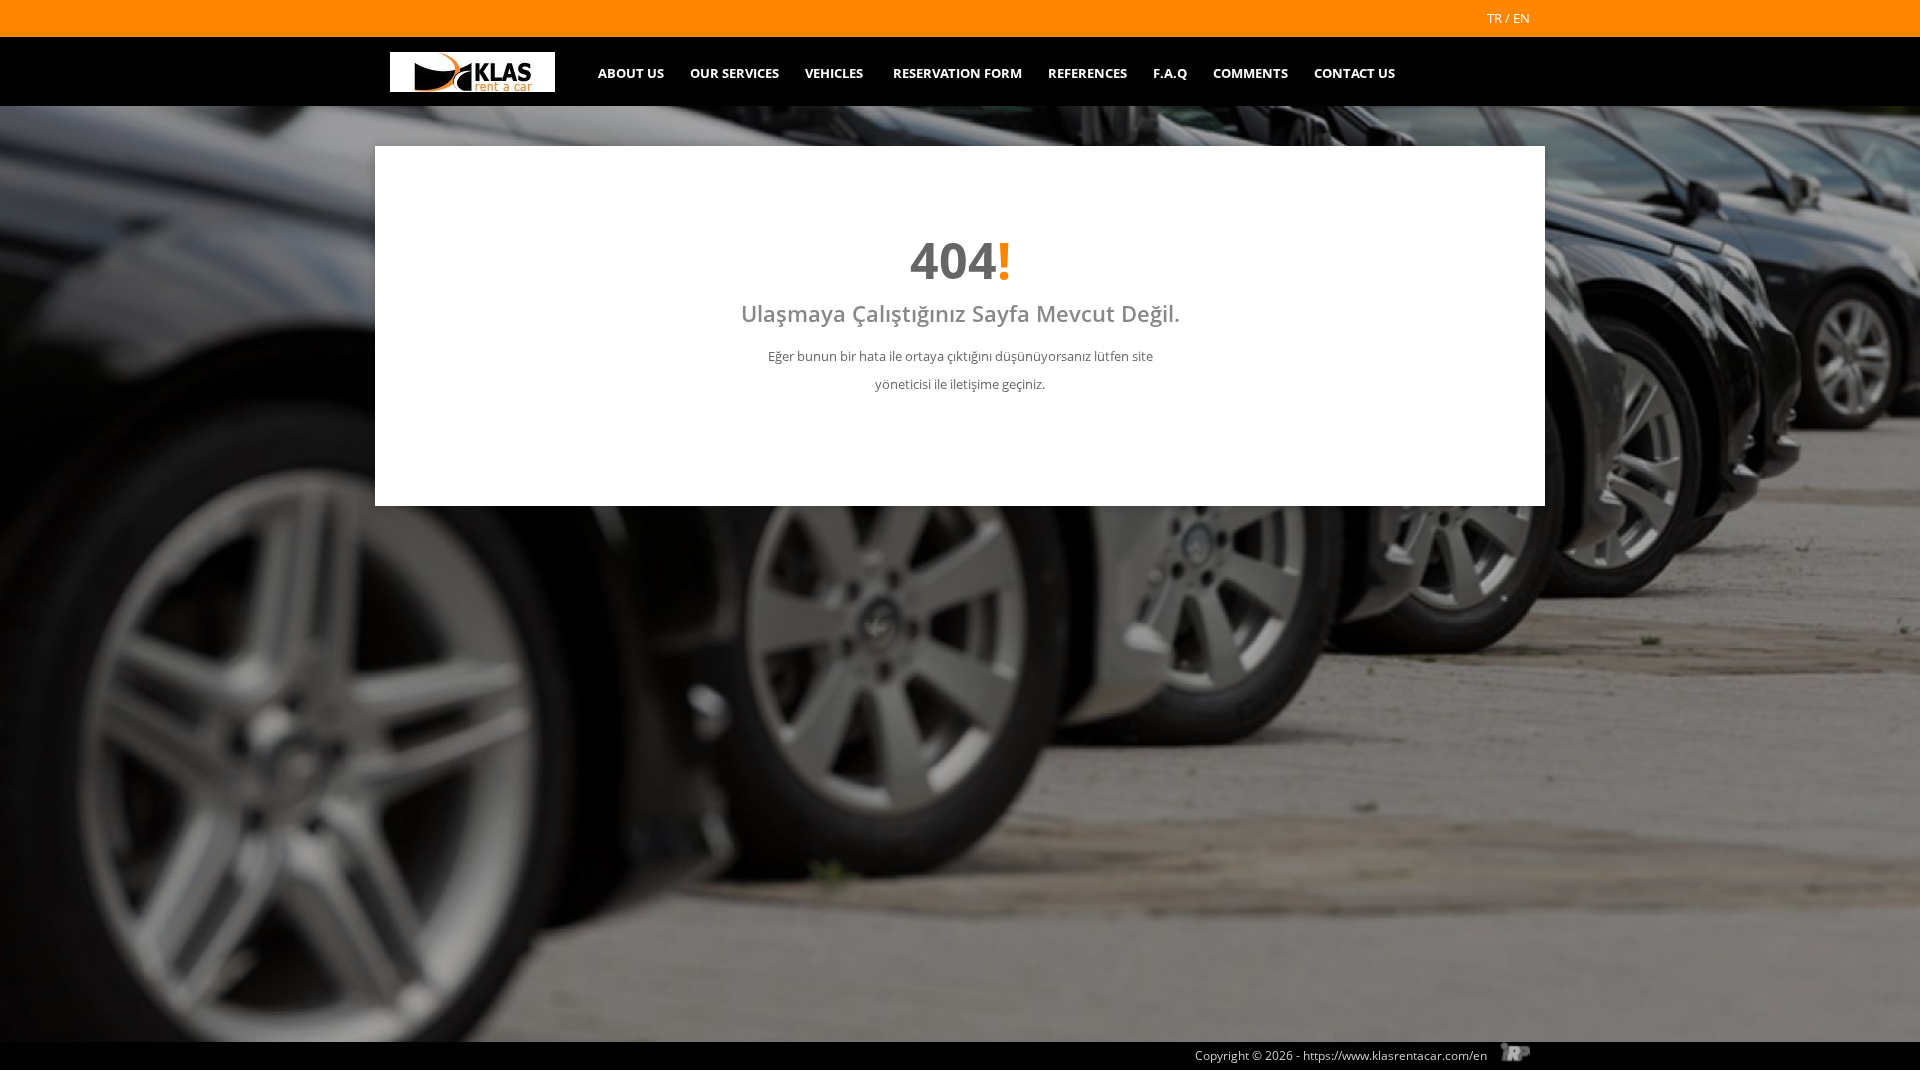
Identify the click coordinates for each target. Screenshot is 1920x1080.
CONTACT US (1354, 73)
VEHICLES (834, 73)
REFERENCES (1087, 73)
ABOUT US (631, 73)
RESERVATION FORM (957, 73)
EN (1521, 18)
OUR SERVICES (734, 73)
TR (1494, 18)
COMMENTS (1250, 73)
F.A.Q (1170, 73)
